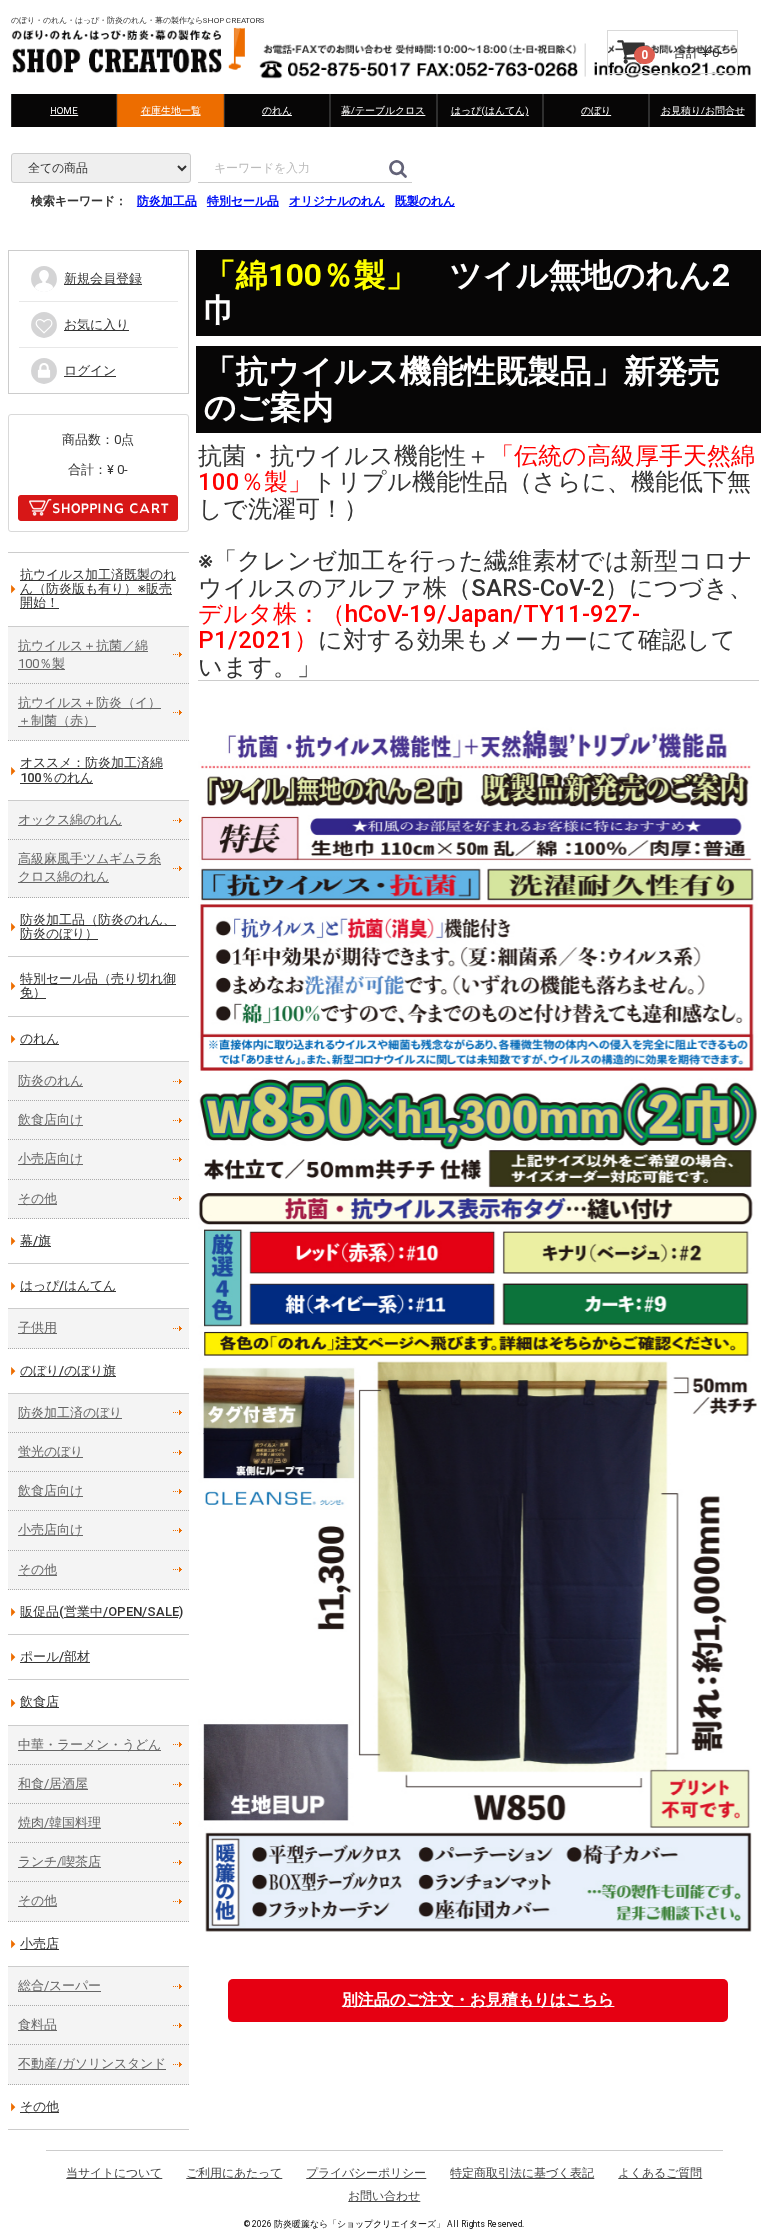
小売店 (39, 1943)
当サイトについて (114, 2173)
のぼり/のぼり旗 (68, 1370)
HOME (65, 110)
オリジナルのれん (337, 201)
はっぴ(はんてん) (490, 110)
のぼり (597, 110)
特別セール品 (243, 201)
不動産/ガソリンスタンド (92, 2063)
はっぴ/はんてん (68, 1285)
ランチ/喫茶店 (59, 1861)
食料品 (37, 2024)
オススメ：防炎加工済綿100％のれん (91, 769)
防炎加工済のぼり (70, 1412)
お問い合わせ (384, 2196)
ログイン (90, 370)
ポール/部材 (55, 1656)
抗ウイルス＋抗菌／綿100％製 (83, 654)
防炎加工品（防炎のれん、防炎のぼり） (98, 926)
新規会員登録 (103, 278)
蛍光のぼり (50, 1451)
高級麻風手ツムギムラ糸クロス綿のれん (89, 867)
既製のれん (425, 201)
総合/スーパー (59, 1985)
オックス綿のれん (70, 819)
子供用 (37, 1327)
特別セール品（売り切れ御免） (98, 985)
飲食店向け (50, 1119)
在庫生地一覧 (171, 110)
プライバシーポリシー (366, 2173)
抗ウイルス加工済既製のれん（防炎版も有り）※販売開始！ (98, 589)
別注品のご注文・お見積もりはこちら (478, 1999)
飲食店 (39, 1701)
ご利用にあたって (234, 2173)
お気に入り (96, 324)
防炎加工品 (167, 201)
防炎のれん (50, 1080)
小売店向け (50, 1158)
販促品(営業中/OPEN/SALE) (101, 1611)
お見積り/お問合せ (703, 110)
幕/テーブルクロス (384, 110)
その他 (37, 1198)
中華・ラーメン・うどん (89, 1744)
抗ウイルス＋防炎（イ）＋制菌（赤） (89, 711)
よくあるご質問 (660, 2173)
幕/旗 (35, 1240)
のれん (277, 110)
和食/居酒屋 (53, 1783)
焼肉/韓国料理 (59, 1822)
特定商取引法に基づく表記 (522, 2173)
